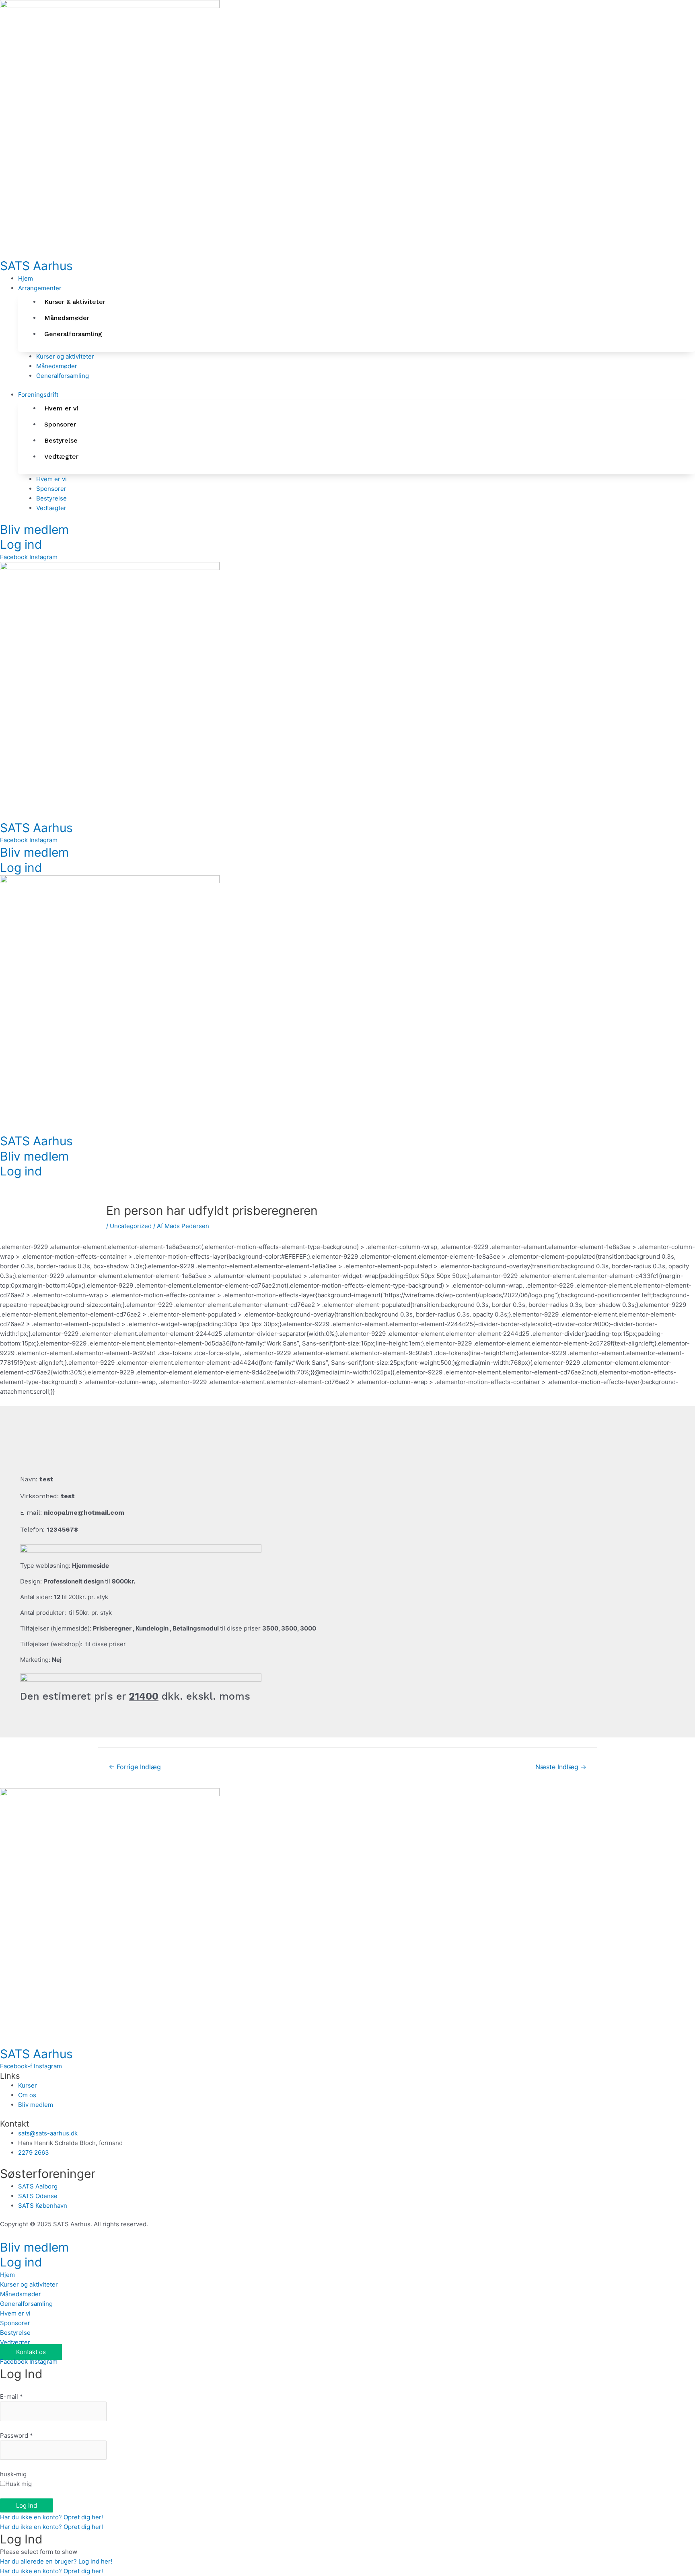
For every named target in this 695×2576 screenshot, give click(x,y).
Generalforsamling (26, 2304)
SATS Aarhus (36, 266)
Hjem (7, 2275)
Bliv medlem (34, 529)
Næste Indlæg (561, 1767)
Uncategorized (131, 1226)
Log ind (21, 544)
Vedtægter (15, 2342)
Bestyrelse (15, 2333)
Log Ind (27, 2505)
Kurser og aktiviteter (29, 2284)
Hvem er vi (15, 2313)
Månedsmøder (21, 2294)
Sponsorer (15, 2323)
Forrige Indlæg (135, 1767)
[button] (357, 288)
